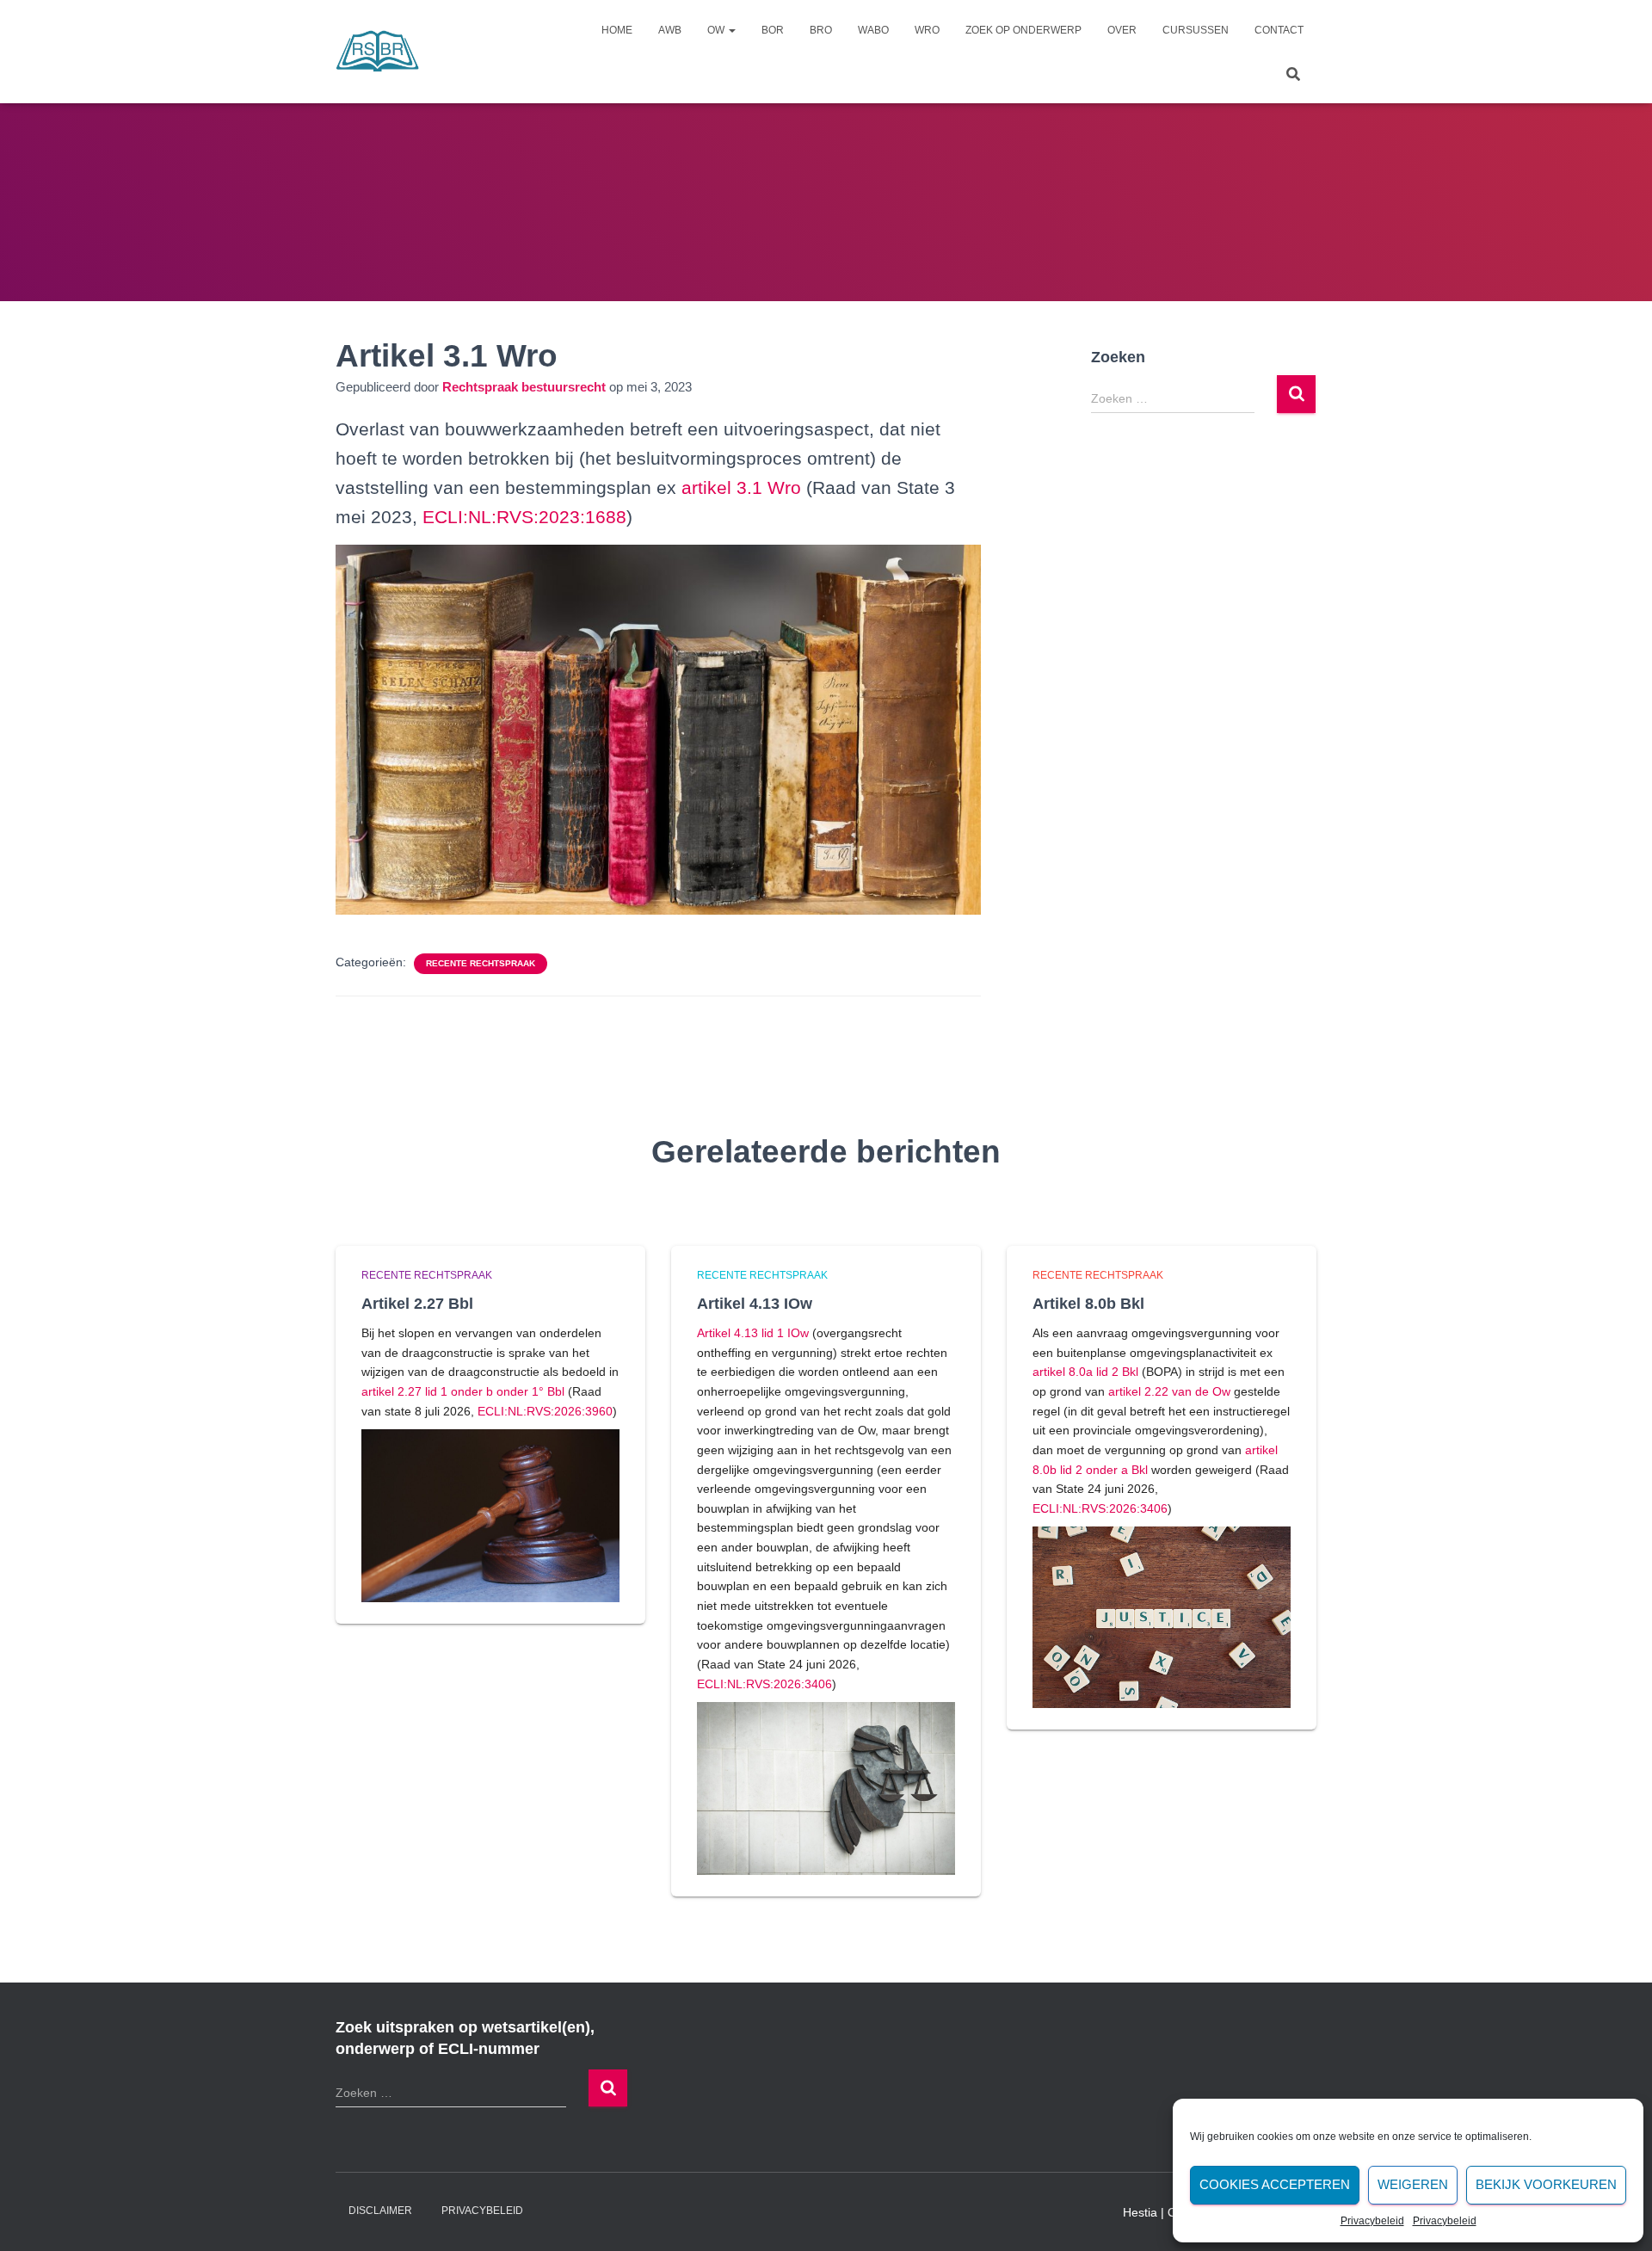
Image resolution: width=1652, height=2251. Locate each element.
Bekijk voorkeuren (1546, 2184)
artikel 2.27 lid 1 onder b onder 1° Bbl (463, 1391)
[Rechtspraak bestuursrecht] (378, 52)
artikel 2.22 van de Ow (1169, 1391)
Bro (821, 30)
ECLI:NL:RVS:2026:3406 (764, 1684)
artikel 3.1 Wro (741, 487)
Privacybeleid (1372, 2221)
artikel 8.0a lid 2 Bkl (1085, 1372)
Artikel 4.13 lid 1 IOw (753, 1333)
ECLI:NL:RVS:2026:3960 (545, 1411)
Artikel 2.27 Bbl (417, 1304)
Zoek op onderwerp (1023, 30)
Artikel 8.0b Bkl (1088, 1304)
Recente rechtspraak (481, 963)
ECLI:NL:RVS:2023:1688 (524, 517)
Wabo (873, 30)
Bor (773, 30)
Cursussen (1196, 30)
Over (1122, 30)
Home (617, 30)
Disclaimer (380, 2211)
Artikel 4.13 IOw (755, 1304)
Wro (927, 30)
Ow (717, 30)
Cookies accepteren (1275, 2184)
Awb (670, 30)
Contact (1279, 30)
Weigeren (1413, 2184)
